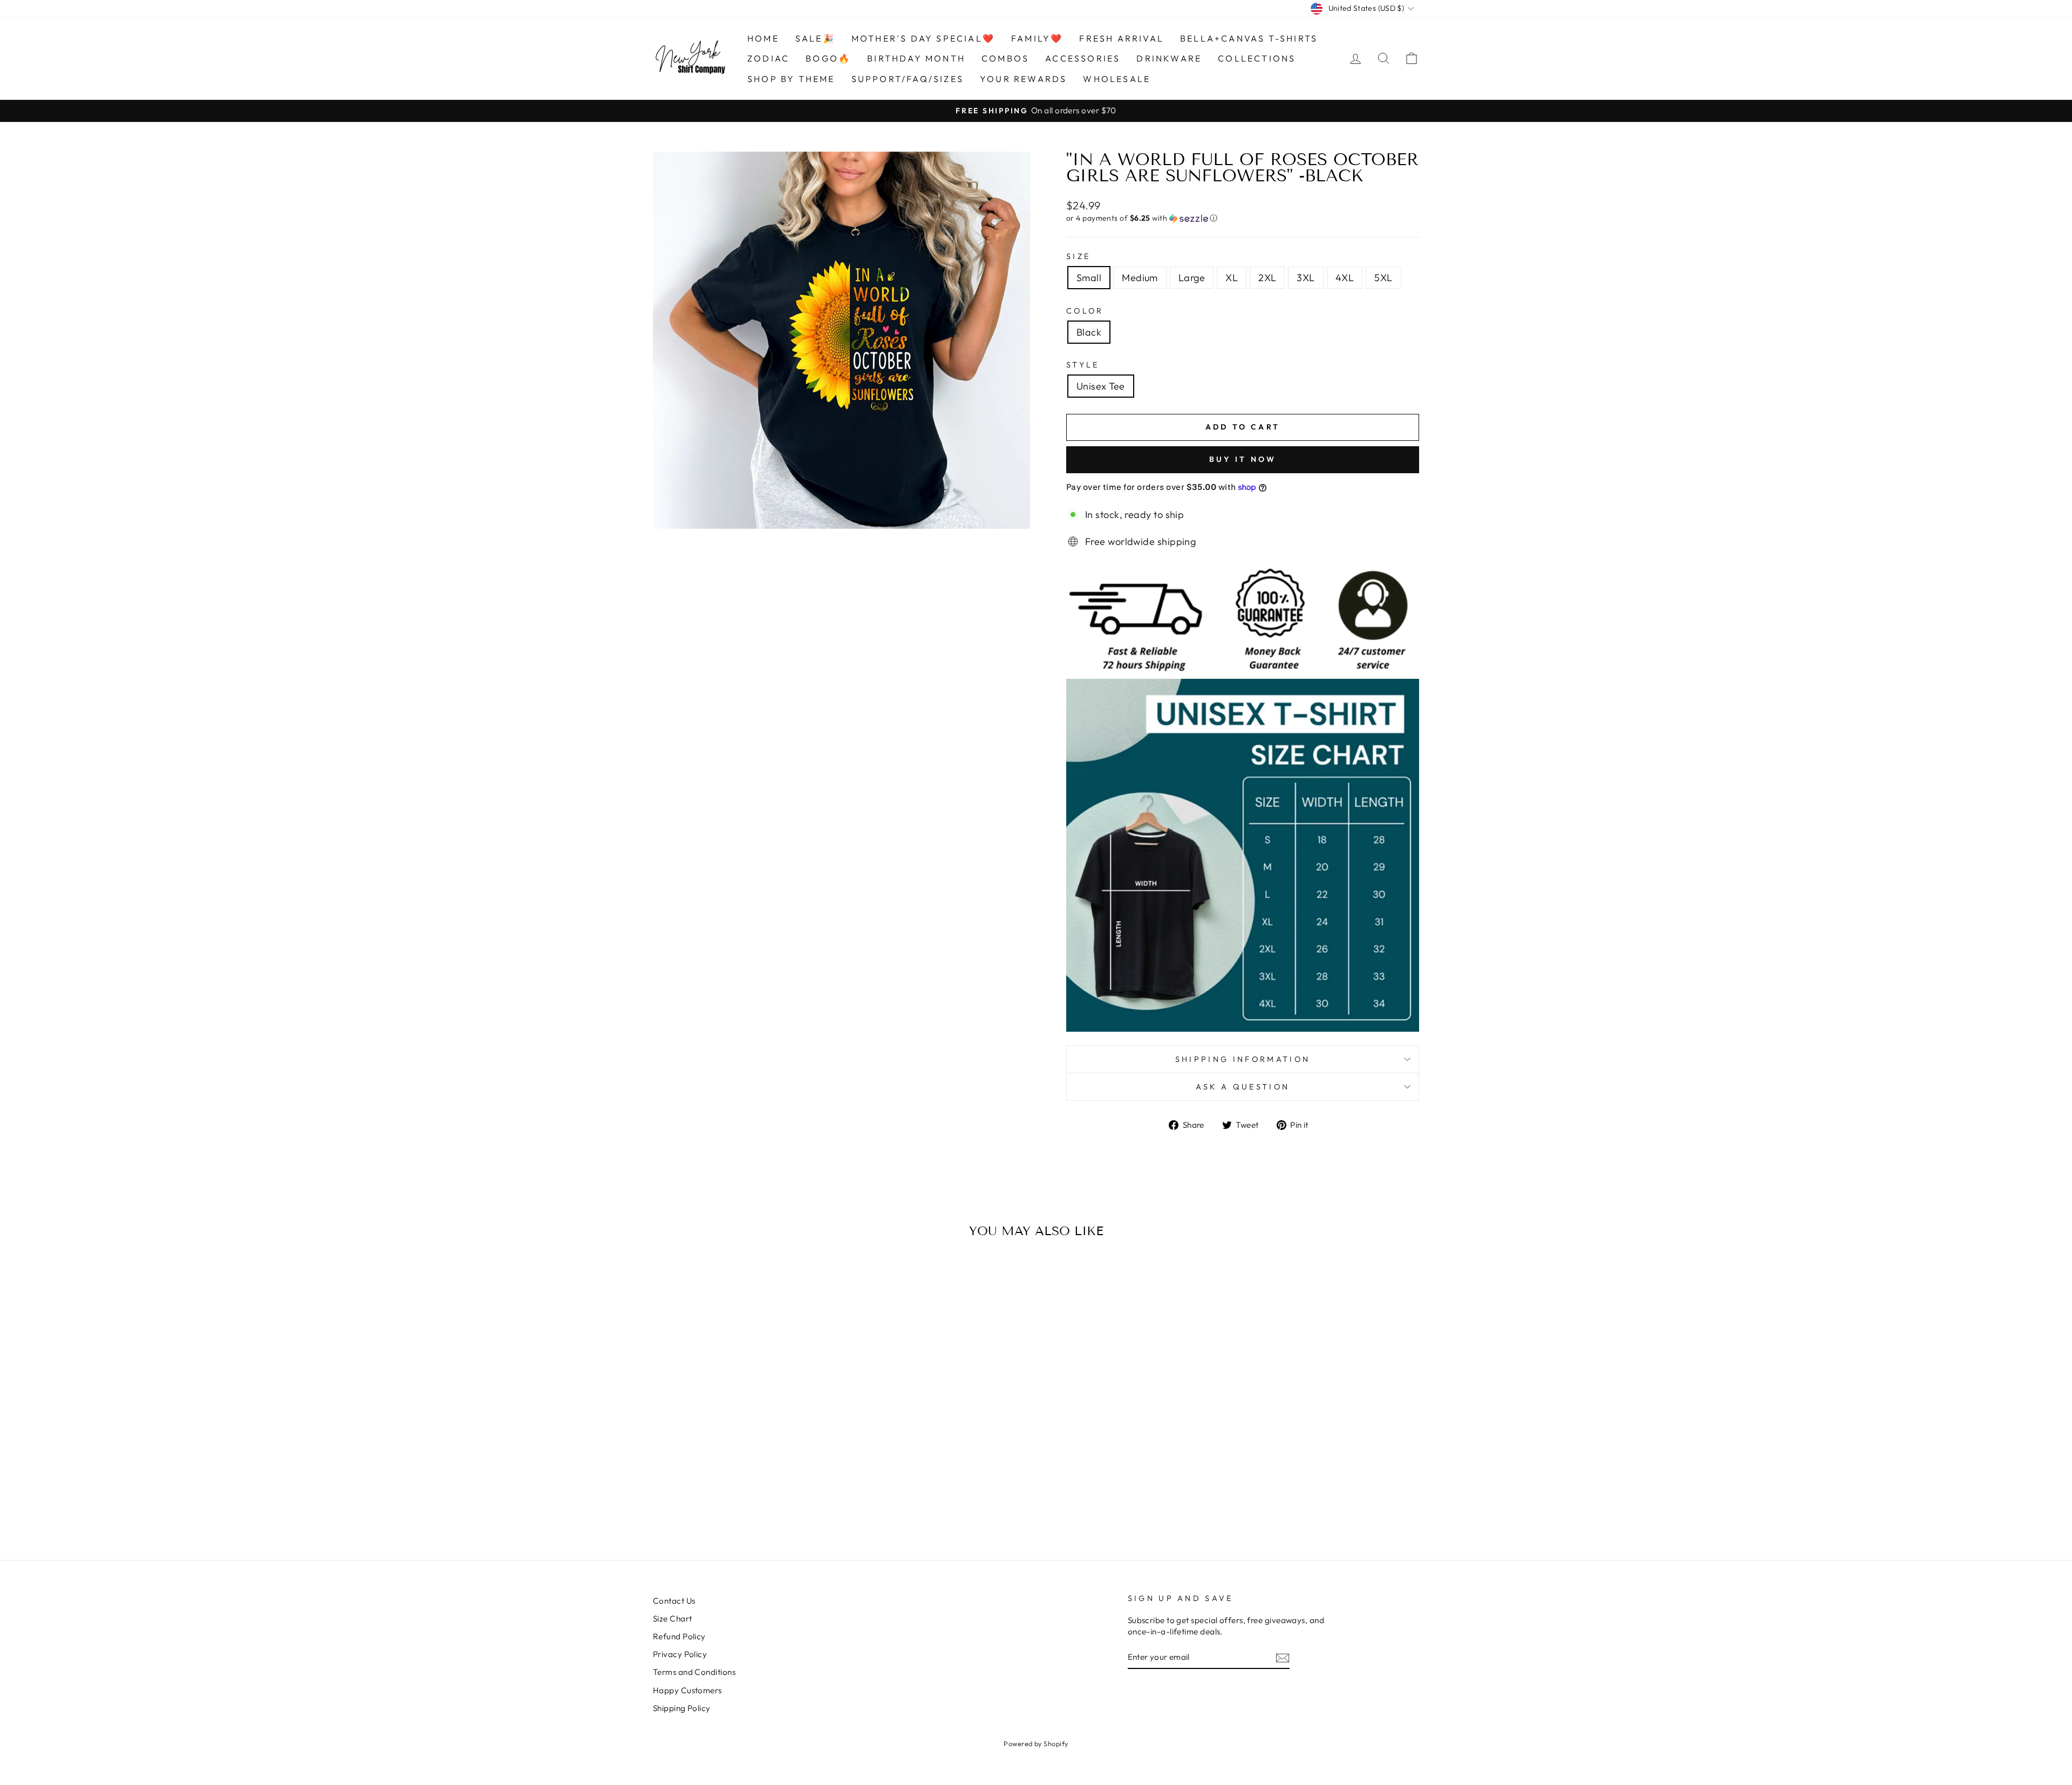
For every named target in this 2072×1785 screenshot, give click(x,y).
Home (763, 38)
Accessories (1083, 58)
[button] (1243, 218)
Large (1192, 278)
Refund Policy (679, 1636)
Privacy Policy (680, 1654)
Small (1089, 278)
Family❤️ (1037, 38)
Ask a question (1243, 1087)
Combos (1005, 58)
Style (1083, 365)
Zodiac (768, 58)
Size (1078, 256)
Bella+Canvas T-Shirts (1249, 38)
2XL (1267, 278)
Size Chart (673, 1619)
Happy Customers (687, 1690)
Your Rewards (1023, 79)
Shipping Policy (682, 1708)
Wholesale (1117, 79)
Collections (1257, 58)
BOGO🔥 (828, 58)
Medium (1140, 278)
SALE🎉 (815, 38)
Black (1089, 332)
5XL (1383, 278)
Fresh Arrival (1122, 38)
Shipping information (1243, 1059)
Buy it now (1243, 459)
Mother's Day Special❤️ (923, 38)
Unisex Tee (1101, 386)
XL (1232, 278)
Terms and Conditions (694, 1672)
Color (1085, 311)
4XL (1345, 278)
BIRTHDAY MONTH (916, 58)
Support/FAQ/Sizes (908, 79)
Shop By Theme (791, 79)
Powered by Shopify (1036, 1743)
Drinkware (1169, 58)
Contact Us (674, 1601)
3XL (1306, 278)
